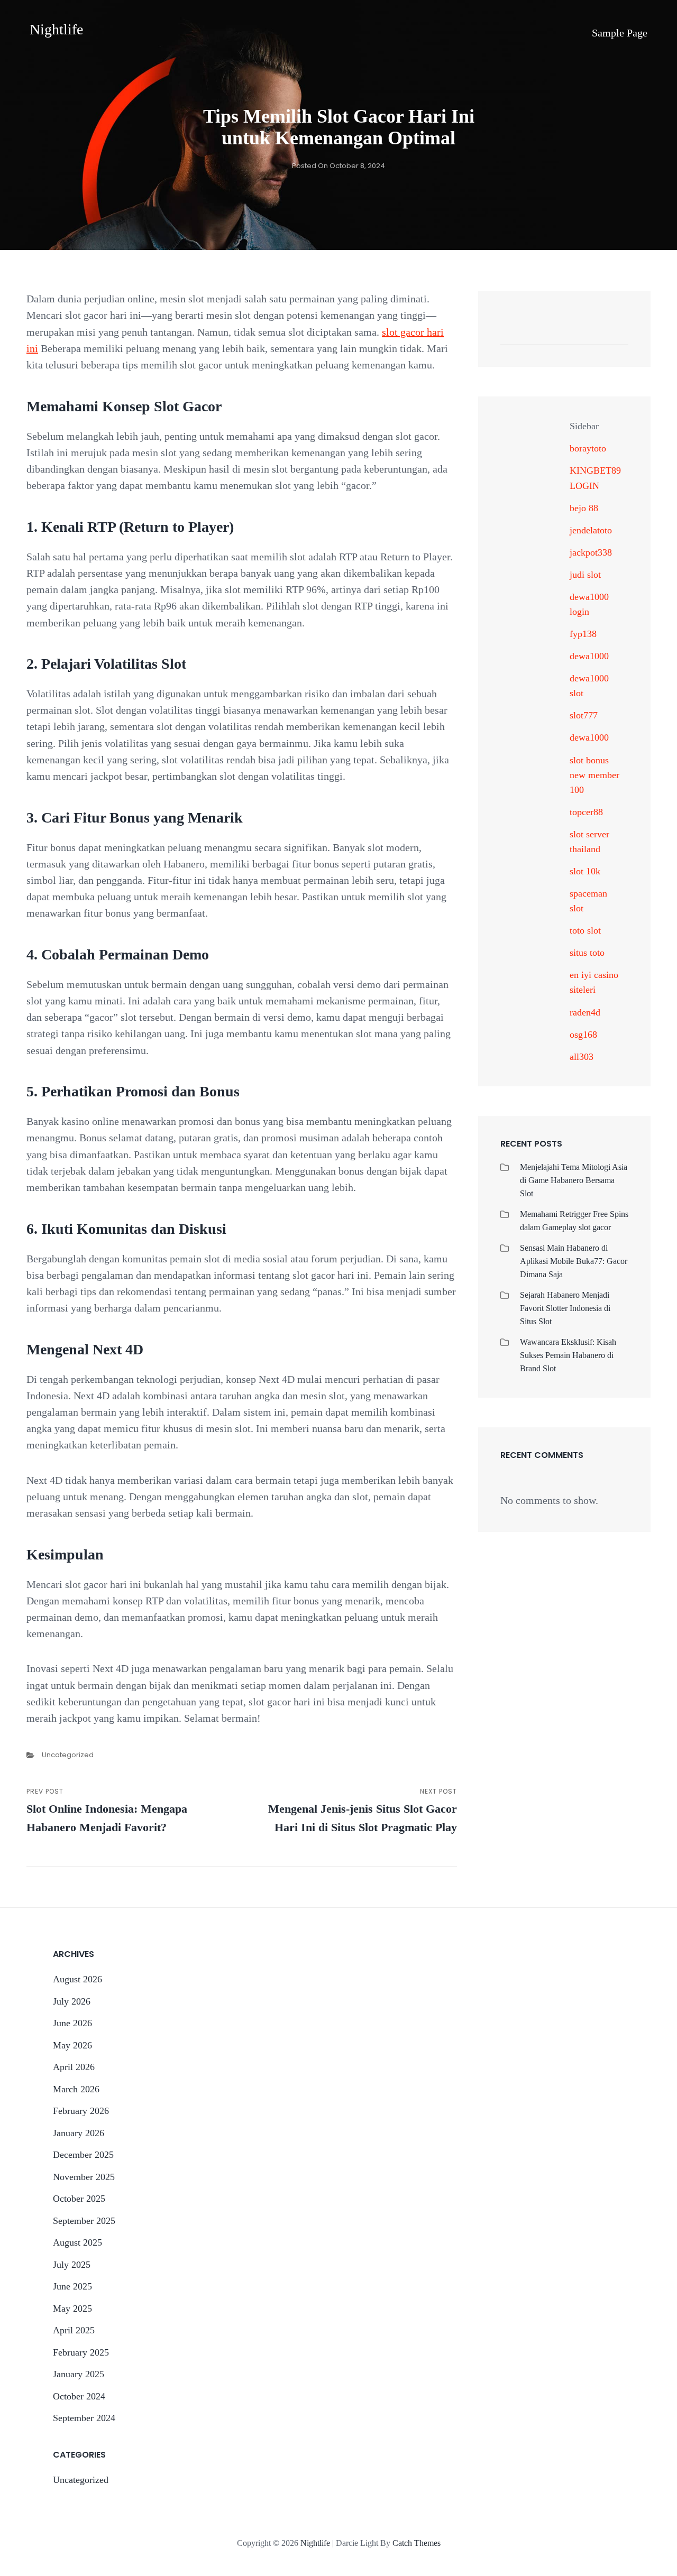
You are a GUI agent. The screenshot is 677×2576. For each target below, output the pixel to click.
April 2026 (74, 2067)
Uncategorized (68, 1755)
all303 (582, 1057)
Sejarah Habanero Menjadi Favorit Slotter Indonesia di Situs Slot (565, 1308)
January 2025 (79, 2374)
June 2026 (72, 2023)
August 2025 (77, 2242)
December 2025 (83, 2155)
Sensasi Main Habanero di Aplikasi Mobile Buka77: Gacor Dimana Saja (574, 1261)
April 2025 (74, 2330)
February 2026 (81, 2111)
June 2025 (72, 2286)
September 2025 (84, 2221)
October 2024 (79, 2396)
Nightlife (56, 29)
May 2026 (72, 2045)
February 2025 (81, 2352)
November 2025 (84, 2177)
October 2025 (79, 2199)
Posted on (338, 166)
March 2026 (76, 2089)
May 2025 (72, 2309)
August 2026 (77, 1979)
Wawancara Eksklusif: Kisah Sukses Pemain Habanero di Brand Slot (568, 1355)
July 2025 (72, 2265)
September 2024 (84, 2418)
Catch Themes (417, 2543)
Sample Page (620, 33)
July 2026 (72, 2001)
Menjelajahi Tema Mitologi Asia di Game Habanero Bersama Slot (574, 1180)
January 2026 (79, 2133)
